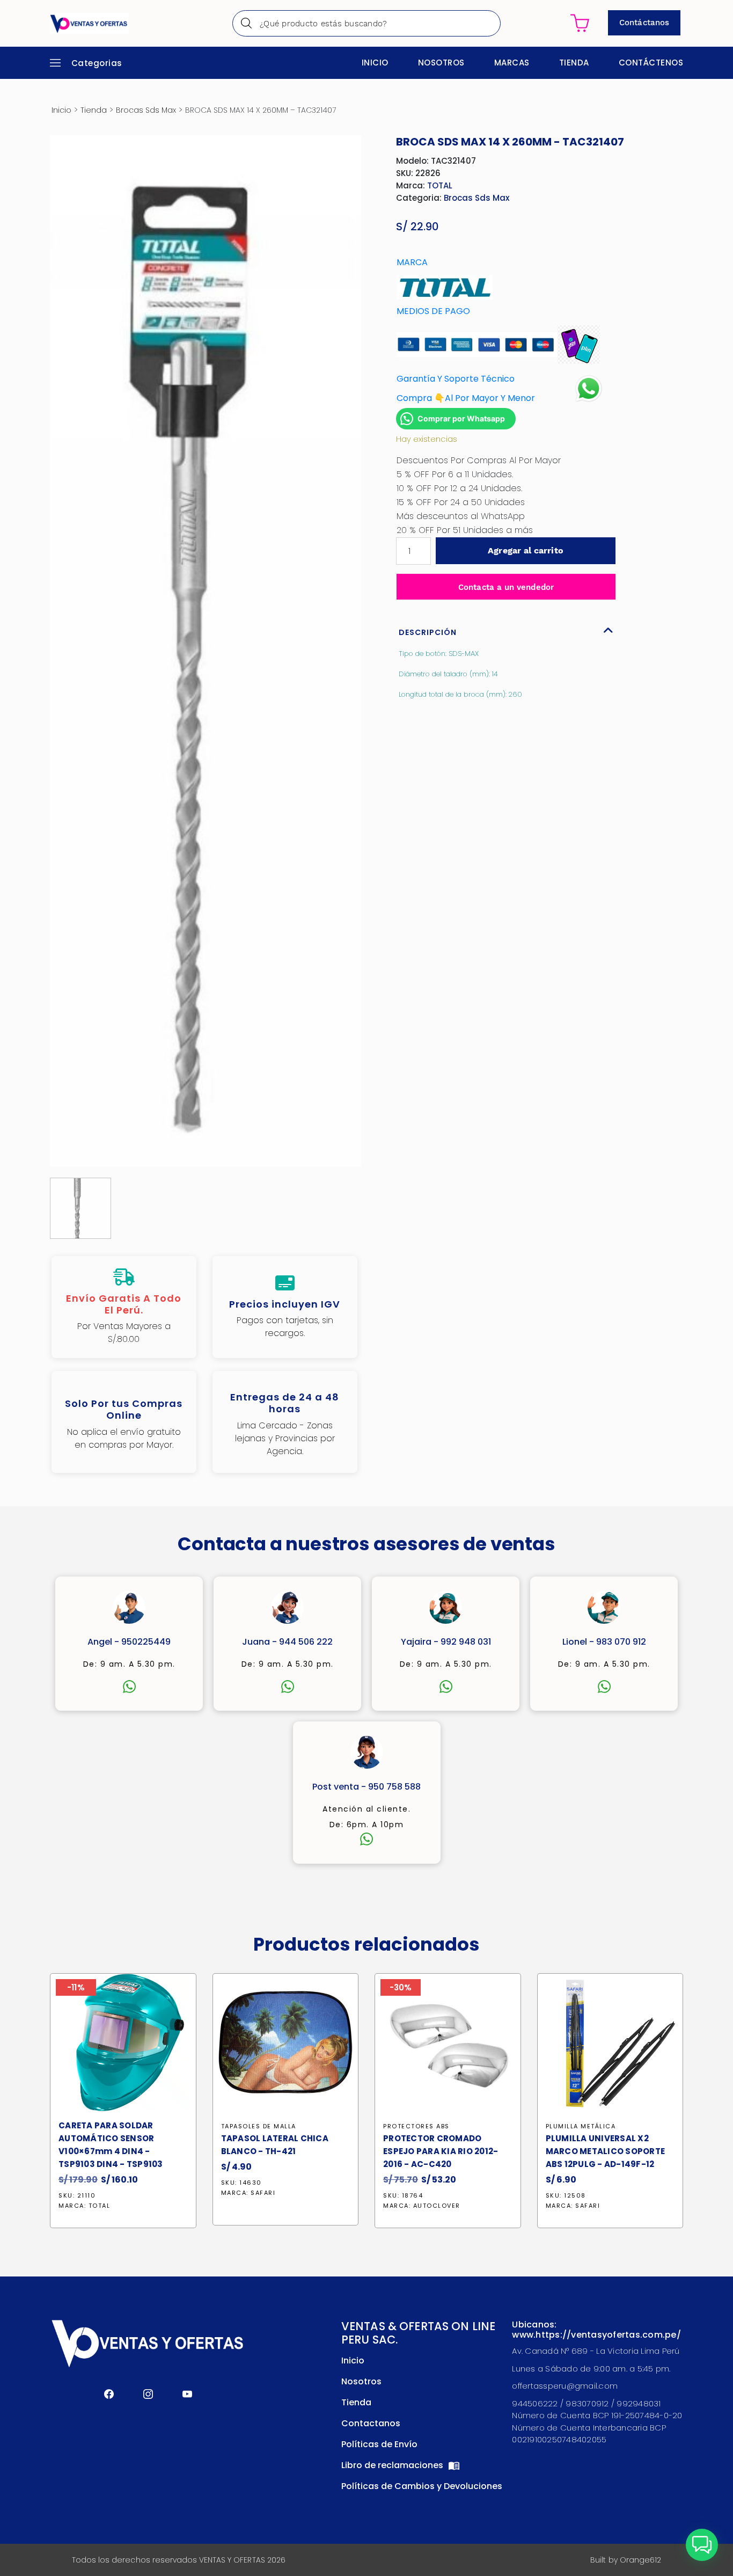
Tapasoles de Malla (259, 2126)
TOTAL (440, 185)
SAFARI (263, 2193)
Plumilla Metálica (581, 2126)
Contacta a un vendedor (506, 587)
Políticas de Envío (379, 2444)
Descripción (428, 632)
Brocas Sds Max (146, 110)
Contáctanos (644, 23)
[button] (702, 2545)
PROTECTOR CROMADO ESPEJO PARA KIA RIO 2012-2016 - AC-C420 (441, 2151)
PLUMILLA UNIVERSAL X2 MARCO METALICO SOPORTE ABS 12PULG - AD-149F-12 (606, 2151)
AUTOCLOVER (437, 2206)
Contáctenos (651, 63)
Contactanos (371, 2423)
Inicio (375, 63)
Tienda (574, 63)
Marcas (512, 63)
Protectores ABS (416, 2126)
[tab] (506, 630)
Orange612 (640, 2560)
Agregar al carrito (525, 550)
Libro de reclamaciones (393, 2465)
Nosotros (441, 63)
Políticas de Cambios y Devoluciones (422, 2486)
